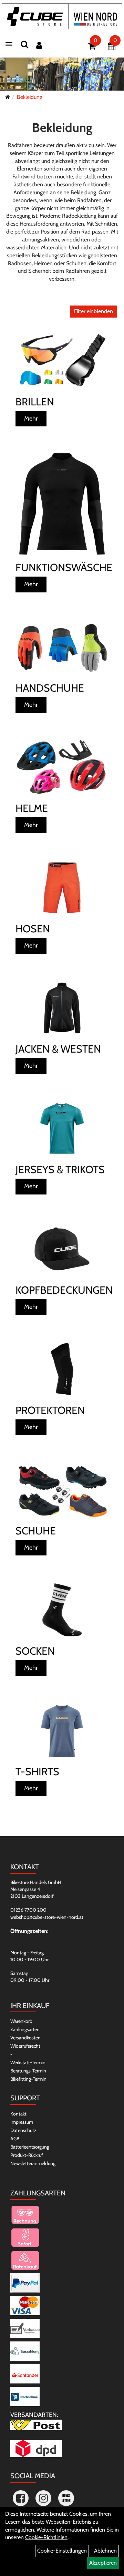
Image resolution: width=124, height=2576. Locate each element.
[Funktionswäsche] (62, 504)
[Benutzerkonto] (39, 45)
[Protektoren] (62, 1369)
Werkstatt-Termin (28, 2062)
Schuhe (36, 1531)
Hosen (33, 929)
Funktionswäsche (62, 567)
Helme (32, 808)
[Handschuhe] (62, 647)
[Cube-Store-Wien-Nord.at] (62, 16)
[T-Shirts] (62, 1730)
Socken (35, 1651)
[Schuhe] (62, 1490)
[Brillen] (62, 361)
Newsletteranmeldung (33, 2163)
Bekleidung (30, 97)
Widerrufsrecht (25, 2046)
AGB (15, 2139)
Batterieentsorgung (30, 2147)
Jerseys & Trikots (60, 1170)
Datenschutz (23, 2130)
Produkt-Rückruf (27, 2155)
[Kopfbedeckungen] (62, 1249)
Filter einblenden (94, 311)
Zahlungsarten (25, 2029)
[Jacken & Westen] (62, 1008)
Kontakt (18, 2114)
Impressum (22, 2122)
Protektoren (50, 1410)
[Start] (8, 97)
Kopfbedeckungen (62, 1290)
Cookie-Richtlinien (46, 2537)
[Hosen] (62, 888)
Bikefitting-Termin (28, 2079)
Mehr (31, 418)
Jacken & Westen (58, 1049)
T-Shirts (37, 1772)
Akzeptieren (103, 2563)
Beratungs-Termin (28, 2071)
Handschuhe (50, 688)
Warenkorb (21, 2021)
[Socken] (62, 1610)
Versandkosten (25, 2038)
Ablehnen (105, 2551)
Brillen (35, 402)
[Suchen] (24, 44)
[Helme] (62, 767)
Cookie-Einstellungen (62, 2551)
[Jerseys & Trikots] (62, 1128)
